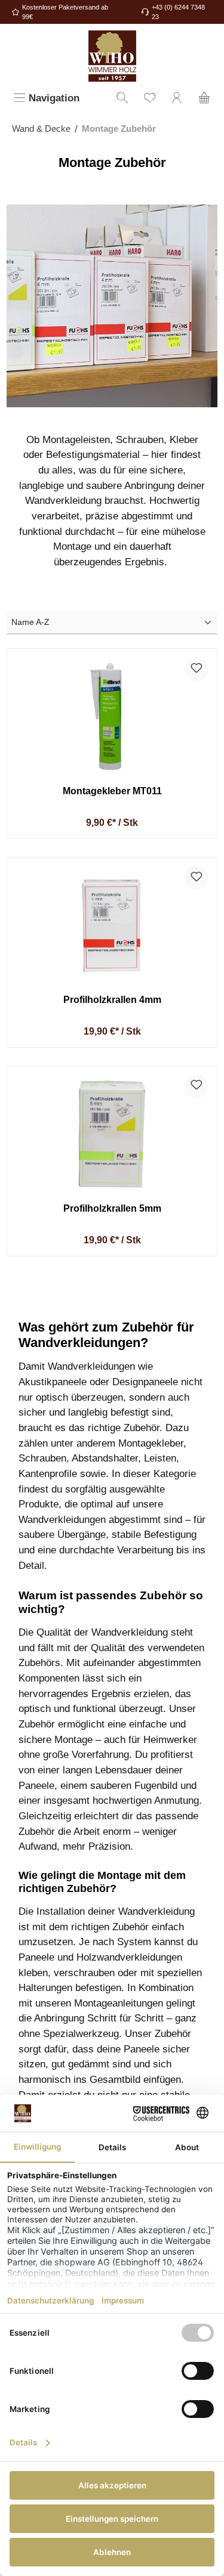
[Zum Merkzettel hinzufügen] (197, 669)
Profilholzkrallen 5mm (112, 1208)
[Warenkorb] (204, 99)
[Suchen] (122, 99)
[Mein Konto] (177, 99)
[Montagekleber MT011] (112, 717)
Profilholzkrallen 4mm (112, 999)
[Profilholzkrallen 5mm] (112, 1134)
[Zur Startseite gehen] (112, 56)
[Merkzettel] (150, 99)
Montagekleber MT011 (112, 791)
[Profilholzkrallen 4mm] (112, 925)
